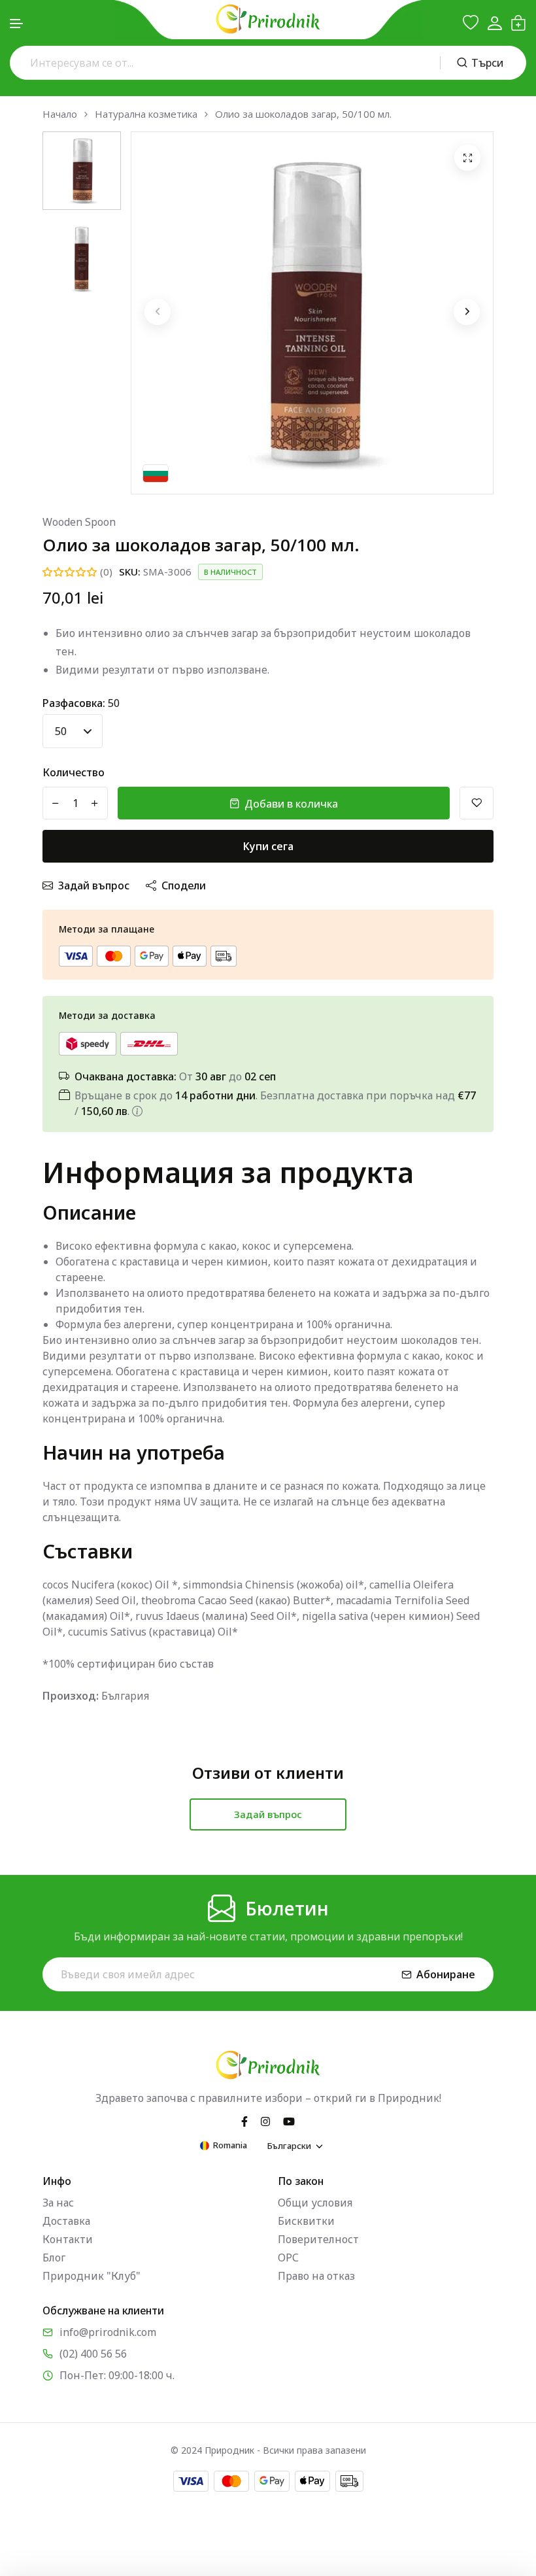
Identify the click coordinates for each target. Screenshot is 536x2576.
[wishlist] (471, 23)
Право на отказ (316, 2276)
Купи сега (268, 846)
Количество (74, 772)
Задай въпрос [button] (268, 1814)
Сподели (184, 885)
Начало (60, 114)
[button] (17, 24)
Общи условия (315, 2203)
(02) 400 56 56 (93, 2354)
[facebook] (244, 2120)
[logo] (268, 19)
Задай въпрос (94, 885)
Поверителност (318, 2239)
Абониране (446, 1974)
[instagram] (265, 2120)
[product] (467, 158)
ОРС (288, 2258)
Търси (487, 63)
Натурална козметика (146, 114)
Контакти (68, 2239)
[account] (494, 23)
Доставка (66, 2221)
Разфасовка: (81, 703)
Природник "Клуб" (92, 2276)
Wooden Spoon (79, 522)
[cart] (518, 23)
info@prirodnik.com (108, 2332)
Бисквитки (306, 2221)
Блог (54, 2258)
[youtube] (289, 2120)
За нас (58, 2203)
